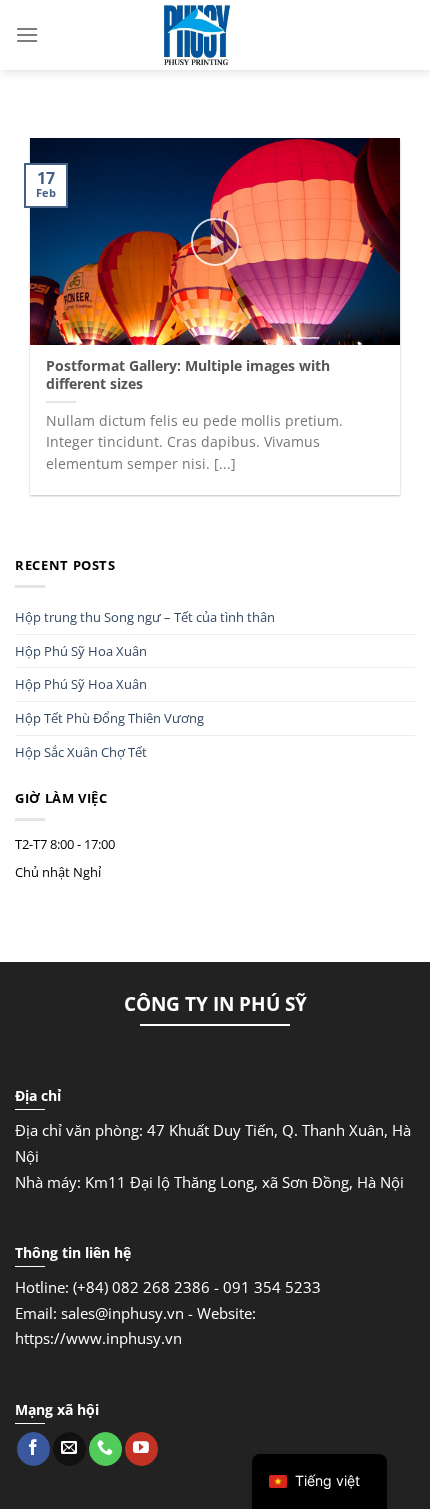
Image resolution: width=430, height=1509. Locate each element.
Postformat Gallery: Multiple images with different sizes (188, 374)
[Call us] (105, 1449)
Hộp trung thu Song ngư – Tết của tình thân (145, 617)
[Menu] (27, 34)
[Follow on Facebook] (33, 1449)
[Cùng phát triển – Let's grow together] (197, 35)
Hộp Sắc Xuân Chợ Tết (81, 752)
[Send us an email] (69, 1449)
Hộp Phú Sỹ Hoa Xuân (81, 651)
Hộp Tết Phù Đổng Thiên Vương (109, 718)
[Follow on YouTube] (141, 1449)
